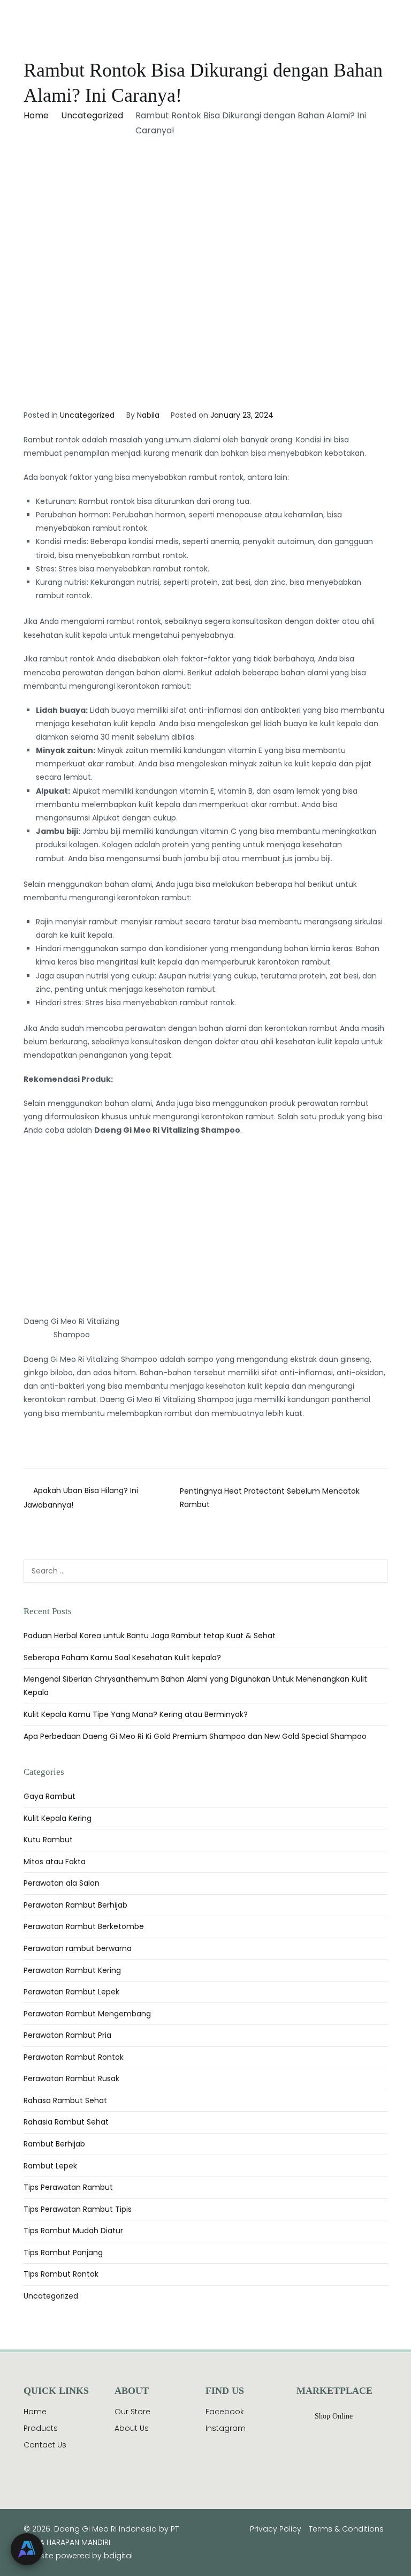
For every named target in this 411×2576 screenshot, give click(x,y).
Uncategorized (87, 415)
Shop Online (334, 2416)
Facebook (225, 2412)
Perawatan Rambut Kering (72, 1970)
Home (35, 2412)
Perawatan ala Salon (62, 1883)
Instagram (226, 2428)
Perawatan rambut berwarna (78, 1948)
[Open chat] (27, 2549)
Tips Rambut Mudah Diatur (73, 2231)
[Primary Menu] (377, 24)
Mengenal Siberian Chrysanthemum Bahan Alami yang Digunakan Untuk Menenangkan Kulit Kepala (195, 1686)
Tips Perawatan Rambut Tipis (78, 2209)
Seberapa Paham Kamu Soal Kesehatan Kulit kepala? (122, 1658)
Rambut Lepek (50, 2166)
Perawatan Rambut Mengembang (87, 2014)
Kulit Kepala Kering (58, 1818)
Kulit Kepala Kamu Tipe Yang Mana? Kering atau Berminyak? (136, 1714)
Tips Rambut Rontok (61, 2274)
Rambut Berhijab (54, 2144)
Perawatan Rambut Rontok (74, 2057)
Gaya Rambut (50, 1796)
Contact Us (45, 2445)
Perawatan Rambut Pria (67, 2035)
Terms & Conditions (346, 2529)
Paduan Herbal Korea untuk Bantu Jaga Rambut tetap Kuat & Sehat (150, 1636)
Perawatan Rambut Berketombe (84, 1926)
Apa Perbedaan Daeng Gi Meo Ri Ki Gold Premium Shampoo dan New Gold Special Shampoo (195, 1736)
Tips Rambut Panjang (63, 2253)
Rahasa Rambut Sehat (65, 2100)
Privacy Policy (276, 2529)
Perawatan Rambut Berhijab (75, 1905)
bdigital (118, 2556)
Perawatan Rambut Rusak (71, 2078)
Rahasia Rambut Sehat (66, 2122)
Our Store (132, 2412)
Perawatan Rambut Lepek (71, 1992)
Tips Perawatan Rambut (68, 2187)
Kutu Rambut (48, 1840)
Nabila (148, 415)
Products (41, 2428)
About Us (132, 2428)
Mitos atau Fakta (55, 1862)
